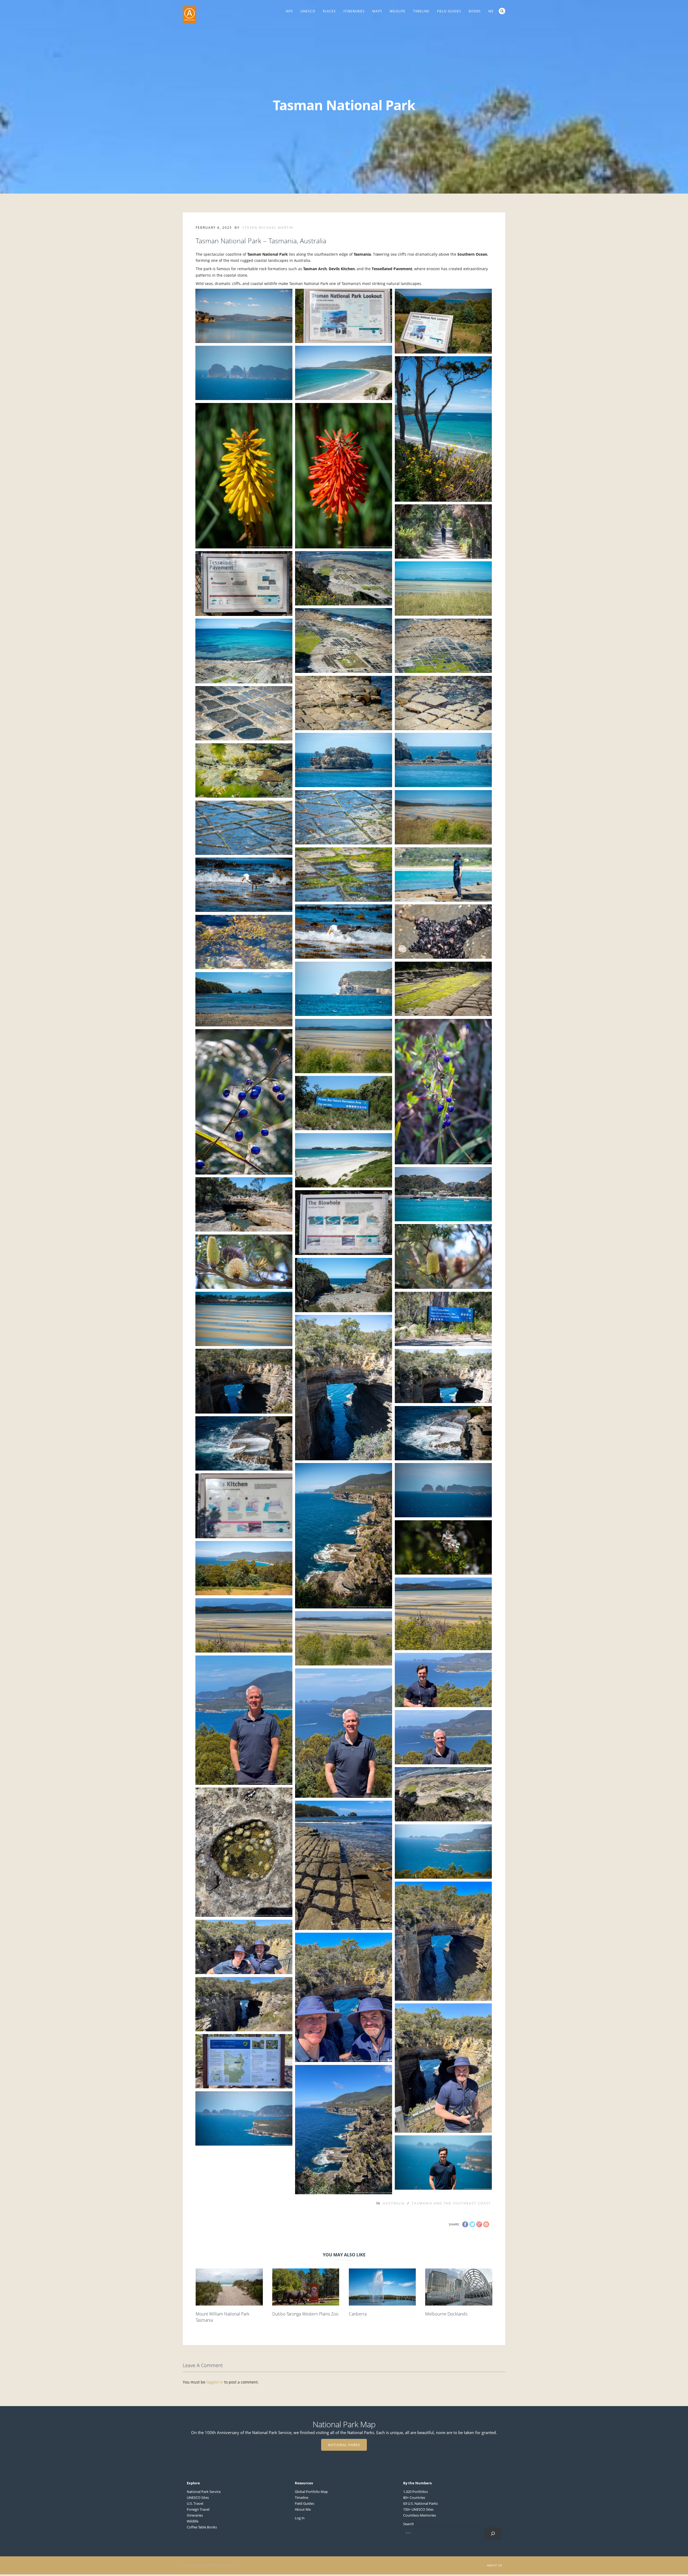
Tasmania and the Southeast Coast (451, 2203)
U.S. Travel (195, 2503)
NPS (289, 11)
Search (502, 11)
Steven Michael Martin (268, 228)
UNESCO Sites (198, 2497)
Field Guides (449, 11)
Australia (394, 2203)
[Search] (493, 2533)
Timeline (421, 11)
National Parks (344, 2445)
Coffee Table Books (202, 2527)
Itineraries (354, 11)
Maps (377, 11)
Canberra (358, 2314)
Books (475, 11)
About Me (303, 2509)
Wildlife (398, 11)
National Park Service (204, 2492)
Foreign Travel (198, 2509)
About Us (494, 2565)
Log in (300, 2518)
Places (329, 11)
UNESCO (308, 11)
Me (491, 11)
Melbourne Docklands (446, 2314)
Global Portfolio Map (311, 2492)
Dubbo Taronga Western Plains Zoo (305, 2314)
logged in (215, 2382)
